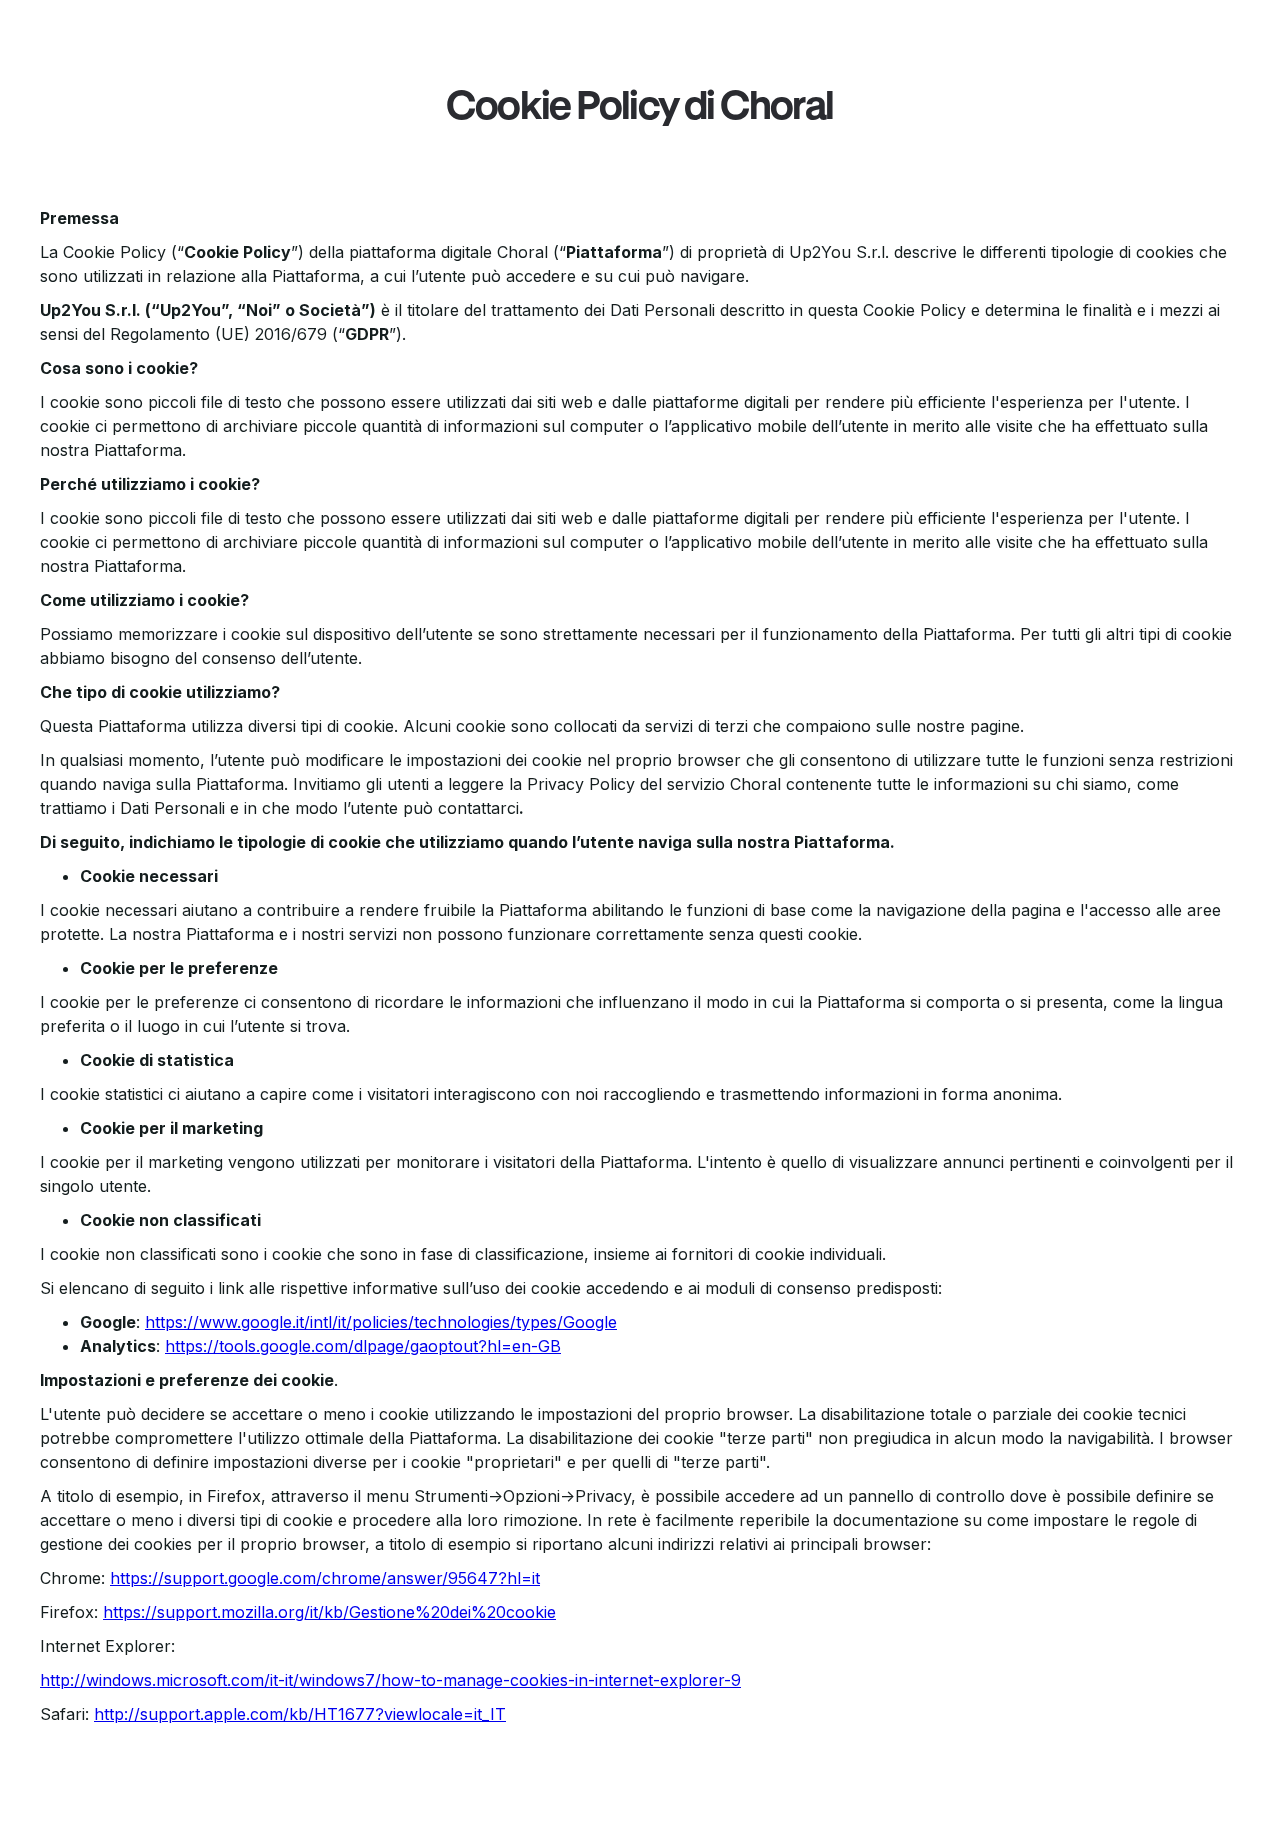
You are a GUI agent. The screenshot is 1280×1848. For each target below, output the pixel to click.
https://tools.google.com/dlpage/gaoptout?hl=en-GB (363, 1346)
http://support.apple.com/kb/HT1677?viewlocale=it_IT (300, 1714)
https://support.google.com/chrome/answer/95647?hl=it (325, 1578)
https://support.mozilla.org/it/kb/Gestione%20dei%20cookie (329, 1612)
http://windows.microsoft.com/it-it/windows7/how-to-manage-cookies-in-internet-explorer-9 (390, 1680)
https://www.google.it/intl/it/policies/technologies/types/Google (381, 1322)
